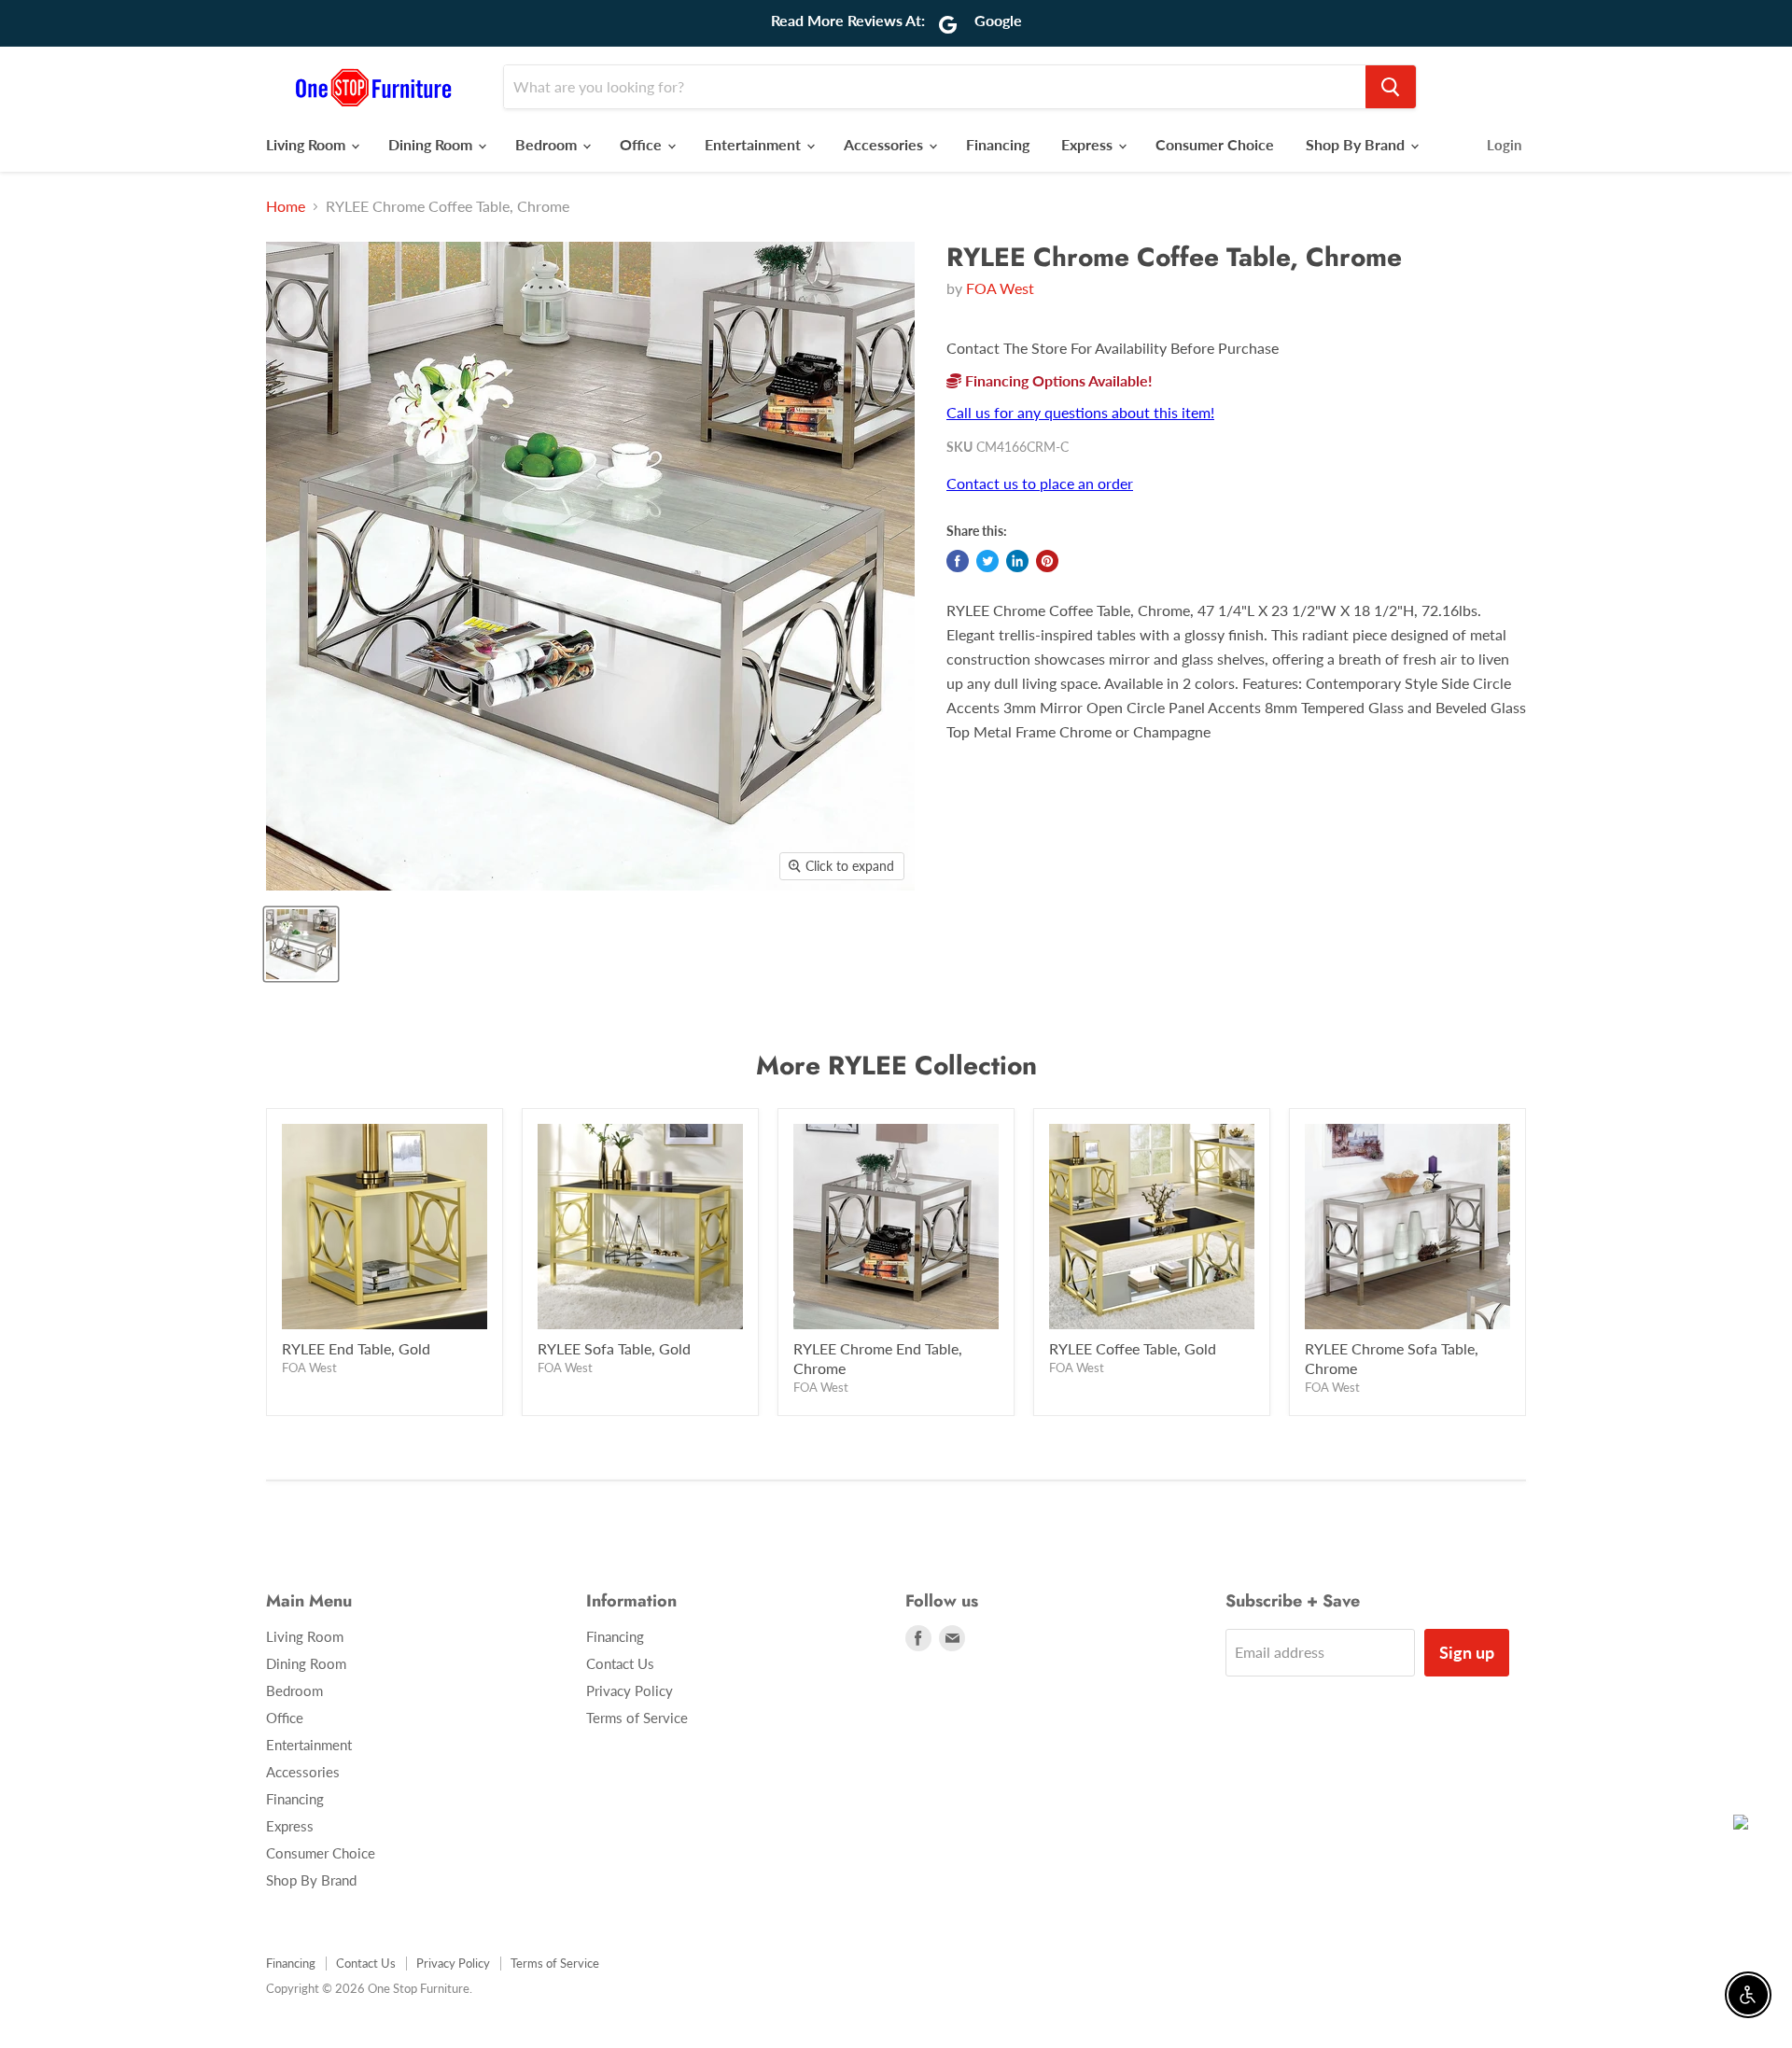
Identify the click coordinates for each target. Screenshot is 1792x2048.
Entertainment (755, 144)
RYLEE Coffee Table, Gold (1133, 1348)
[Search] (1391, 87)
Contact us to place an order (1040, 483)
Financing (998, 144)
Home (286, 206)
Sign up (1467, 1652)
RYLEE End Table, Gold (356, 1348)
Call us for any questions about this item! (1080, 412)
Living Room (308, 144)
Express (1089, 144)
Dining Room (432, 144)
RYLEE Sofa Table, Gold (614, 1348)
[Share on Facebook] (958, 561)
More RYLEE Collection (896, 1066)
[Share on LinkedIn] (1017, 561)
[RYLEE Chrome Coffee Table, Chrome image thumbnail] (301, 944)
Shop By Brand (1357, 144)
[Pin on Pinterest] (1047, 561)
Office (643, 144)
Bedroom (548, 144)
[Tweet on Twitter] (987, 561)
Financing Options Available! (1057, 380)
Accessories (885, 144)
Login (1504, 145)
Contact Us (620, 1663)
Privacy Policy (630, 1690)
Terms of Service (637, 1718)
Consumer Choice (1215, 144)
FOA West (1000, 288)
